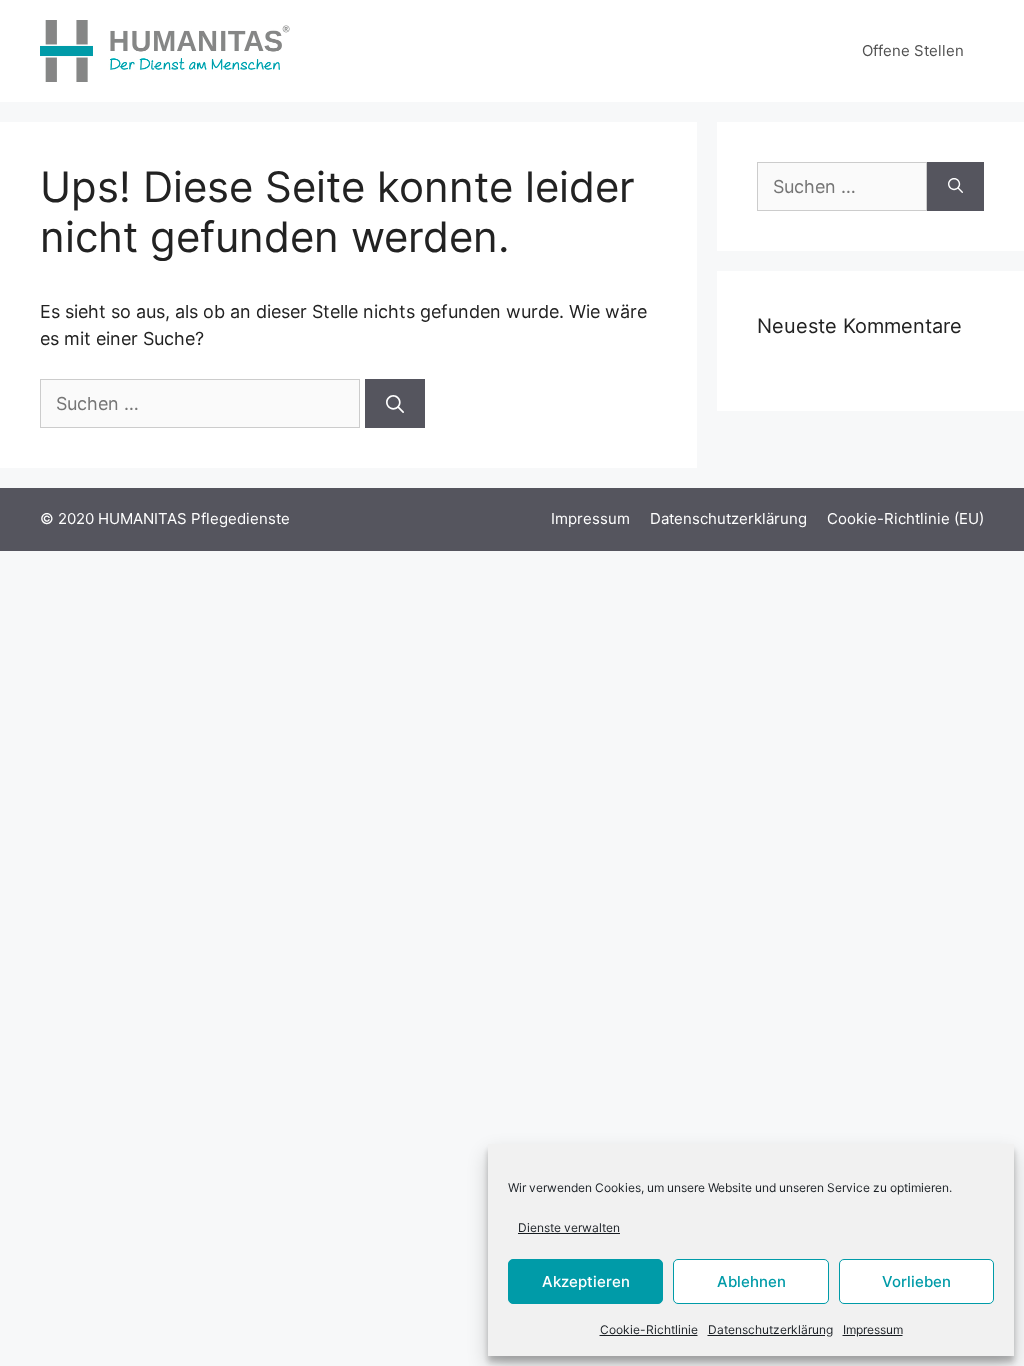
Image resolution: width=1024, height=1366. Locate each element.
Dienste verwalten (569, 1227)
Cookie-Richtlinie (649, 1329)
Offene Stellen (913, 50)
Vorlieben (916, 1281)
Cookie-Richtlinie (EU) (905, 518)
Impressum (873, 1329)
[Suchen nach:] (202, 403)
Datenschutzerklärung (770, 1329)
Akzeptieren (586, 1281)
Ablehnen (751, 1281)
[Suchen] (395, 403)
